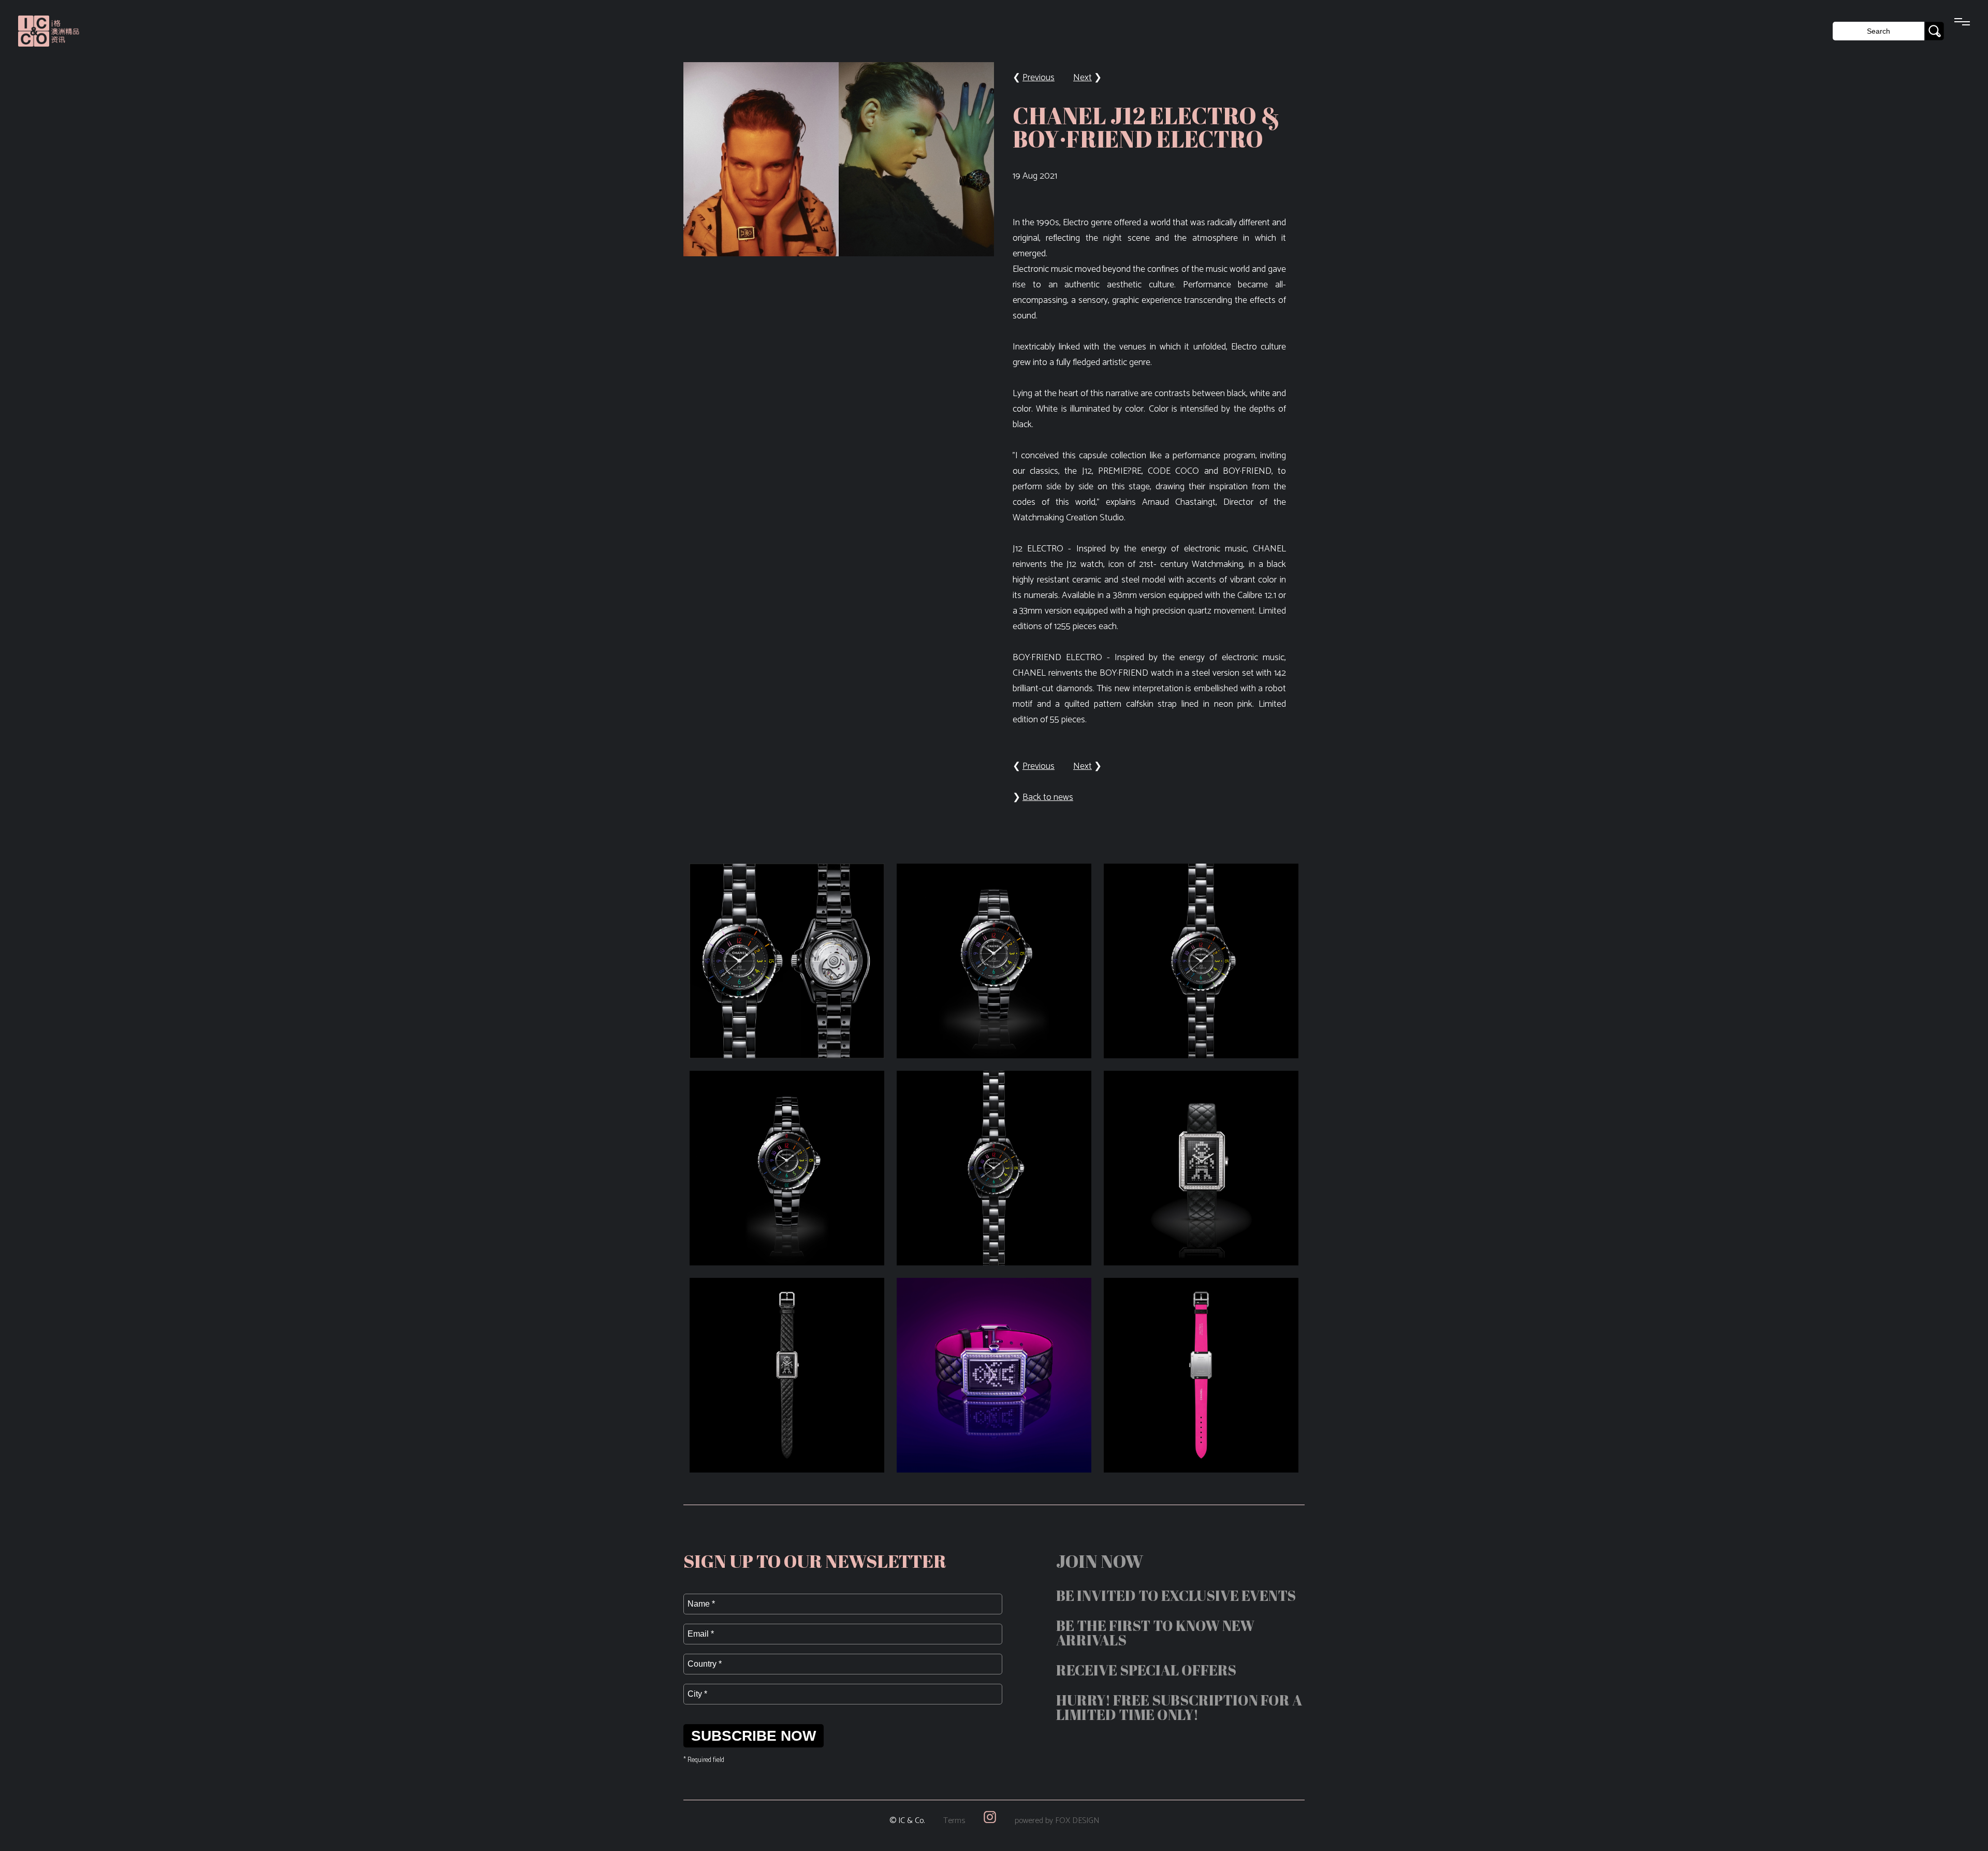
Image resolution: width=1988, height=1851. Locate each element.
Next (1083, 78)
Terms (954, 1821)
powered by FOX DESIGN (1057, 1821)
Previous (1039, 78)
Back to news (1048, 797)
